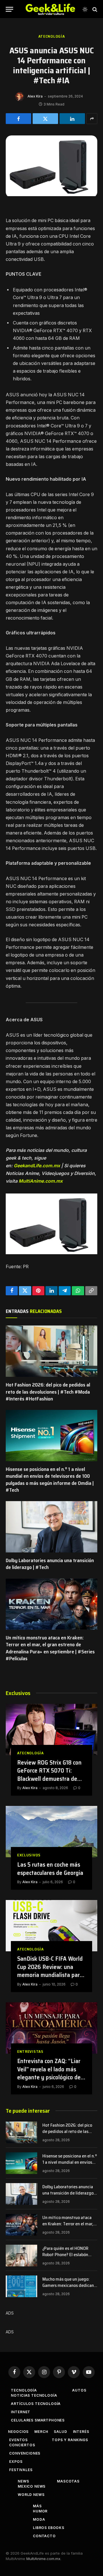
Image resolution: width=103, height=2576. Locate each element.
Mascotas (68, 2481)
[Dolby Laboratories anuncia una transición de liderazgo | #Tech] (51, 1527)
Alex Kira (35, 96)
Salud (60, 2432)
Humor (40, 2511)
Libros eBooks (49, 2528)
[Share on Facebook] (18, 119)
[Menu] (9, 9)
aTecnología (52, 36)
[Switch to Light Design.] (85, 9)
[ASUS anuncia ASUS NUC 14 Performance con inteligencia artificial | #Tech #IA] (51, 195)
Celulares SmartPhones (38, 2420)
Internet (21, 2412)
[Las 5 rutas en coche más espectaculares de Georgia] (51, 1832)
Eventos (18, 2440)
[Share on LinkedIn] (72, 119)
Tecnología (24, 2390)
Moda (39, 2519)
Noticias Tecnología (34, 2395)
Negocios (18, 2432)
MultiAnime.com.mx (41, 1181)
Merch (41, 2432)
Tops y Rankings (70, 2440)
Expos (16, 2462)
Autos (79, 2390)
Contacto (44, 2536)
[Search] (94, 9)
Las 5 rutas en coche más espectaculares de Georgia (50, 1869)
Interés (81, 2432)
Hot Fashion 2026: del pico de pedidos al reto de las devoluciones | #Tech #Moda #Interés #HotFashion (48, 1392)
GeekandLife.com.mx (37, 1166)
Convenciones (25, 2453)
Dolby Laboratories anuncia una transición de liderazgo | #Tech (50, 1564)
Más (37, 2506)
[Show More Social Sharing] (92, 119)
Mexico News (32, 2486)
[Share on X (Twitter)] (45, 119)
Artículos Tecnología (36, 2404)
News (23, 2481)
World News (31, 2495)
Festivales (21, 2470)
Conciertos (22, 2445)
